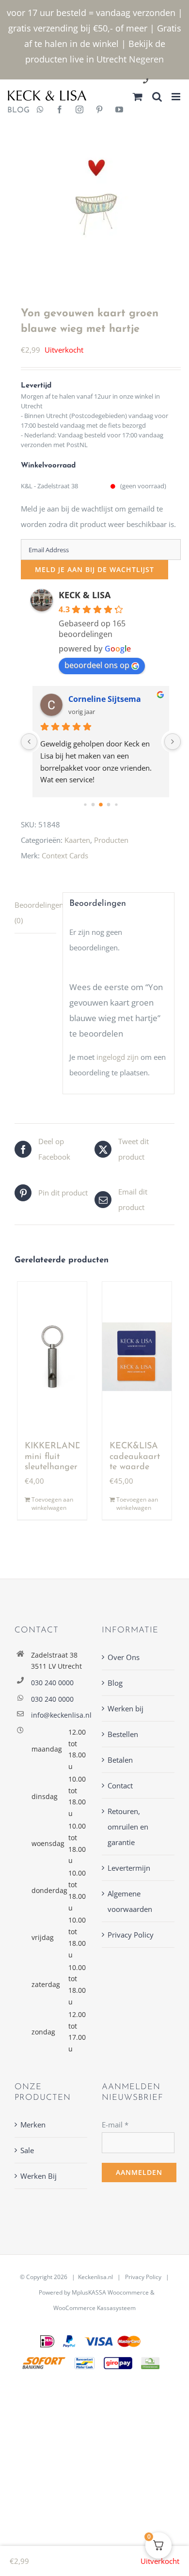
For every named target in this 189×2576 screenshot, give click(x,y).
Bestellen (123, 1734)
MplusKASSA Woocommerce (110, 2292)
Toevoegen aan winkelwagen (52, 1504)
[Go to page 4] (109, 805)
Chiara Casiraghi (100, 699)
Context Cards (65, 855)
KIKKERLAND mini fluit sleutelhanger (53, 1457)
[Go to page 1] (86, 805)
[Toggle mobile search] (157, 97)
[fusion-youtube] (119, 110)
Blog (115, 1683)
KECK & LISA (85, 595)
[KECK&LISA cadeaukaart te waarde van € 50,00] (137, 1357)
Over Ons (124, 1657)
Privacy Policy (131, 1935)
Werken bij (126, 1708)
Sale (27, 2150)
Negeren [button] (146, 59)
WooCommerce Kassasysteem (94, 2308)
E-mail (115, 2125)
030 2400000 (169, 82)
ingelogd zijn (118, 1057)
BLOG (15, 110)
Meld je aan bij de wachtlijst (94, 569)
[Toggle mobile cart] (138, 97)
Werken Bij (39, 2176)
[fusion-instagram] (79, 110)
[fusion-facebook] (60, 110)
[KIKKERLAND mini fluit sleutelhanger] (52, 1357)
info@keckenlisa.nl (59, 1715)
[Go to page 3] (101, 805)
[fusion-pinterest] (99, 110)
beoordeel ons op (97, 665)
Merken (33, 2125)
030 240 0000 (52, 1683)
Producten (111, 840)
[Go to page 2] (93, 805)
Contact (120, 1785)
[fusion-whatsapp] (40, 110)
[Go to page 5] (117, 805)
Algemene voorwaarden (130, 1901)
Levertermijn (129, 1868)
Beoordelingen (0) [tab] (35, 913)
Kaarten (77, 840)
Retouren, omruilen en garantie (128, 1827)
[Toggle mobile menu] (177, 97)
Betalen (120, 1760)
